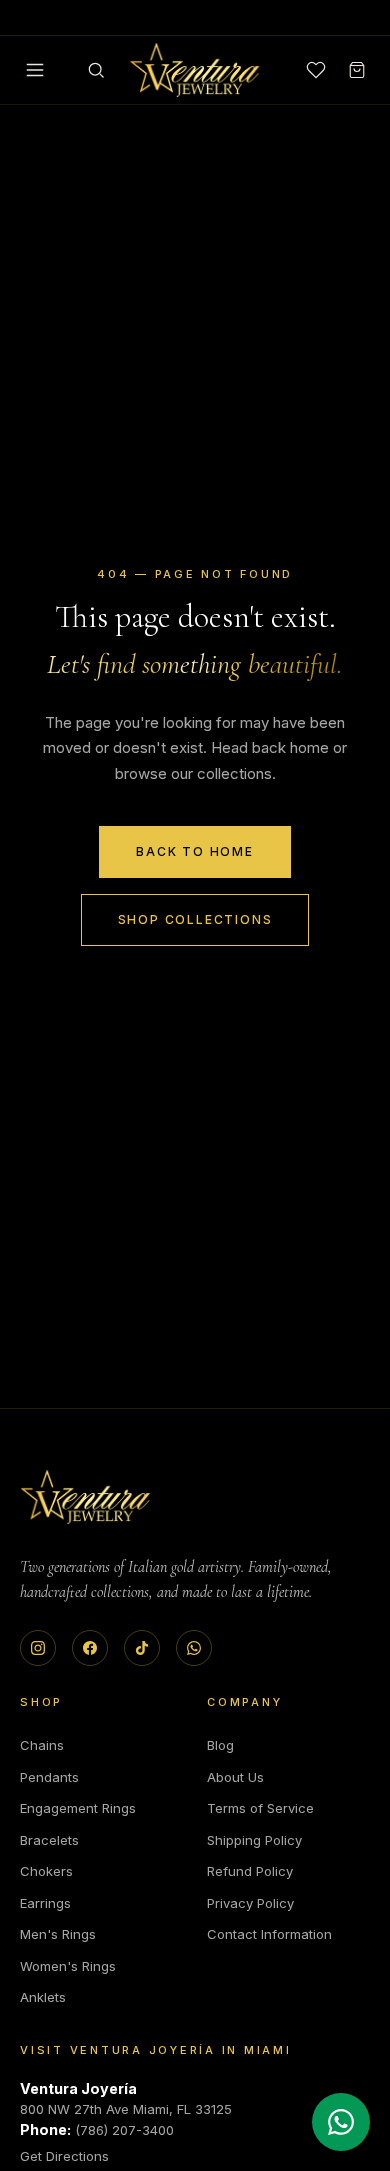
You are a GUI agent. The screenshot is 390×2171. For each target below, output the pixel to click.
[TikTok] (142, 1648)
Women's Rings (68, 1966)
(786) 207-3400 (124, 2130)
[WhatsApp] (194, 1648)
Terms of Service (260, 1808)
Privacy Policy (250, 1903)
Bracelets (49, 1840)
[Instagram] (38, 1648)
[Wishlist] (316, 70)
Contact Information (269, 1934)
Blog (220, 1745)
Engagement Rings (78, 1808)
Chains (42, 1745)
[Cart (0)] (357, 70)
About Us (235, 1777)
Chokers (46, 1871)
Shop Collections (195, 919)
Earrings (45, 1903)
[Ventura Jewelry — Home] (194, 70)
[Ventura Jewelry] (85, 1497)
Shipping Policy (254, 1840)
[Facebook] (90, 1648)
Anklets (43, 1997)
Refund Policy (250, 1871)
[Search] (96, 70)
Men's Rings (58, 1934)
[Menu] (35, 70)
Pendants (49, 1777)
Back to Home (195, 851)
